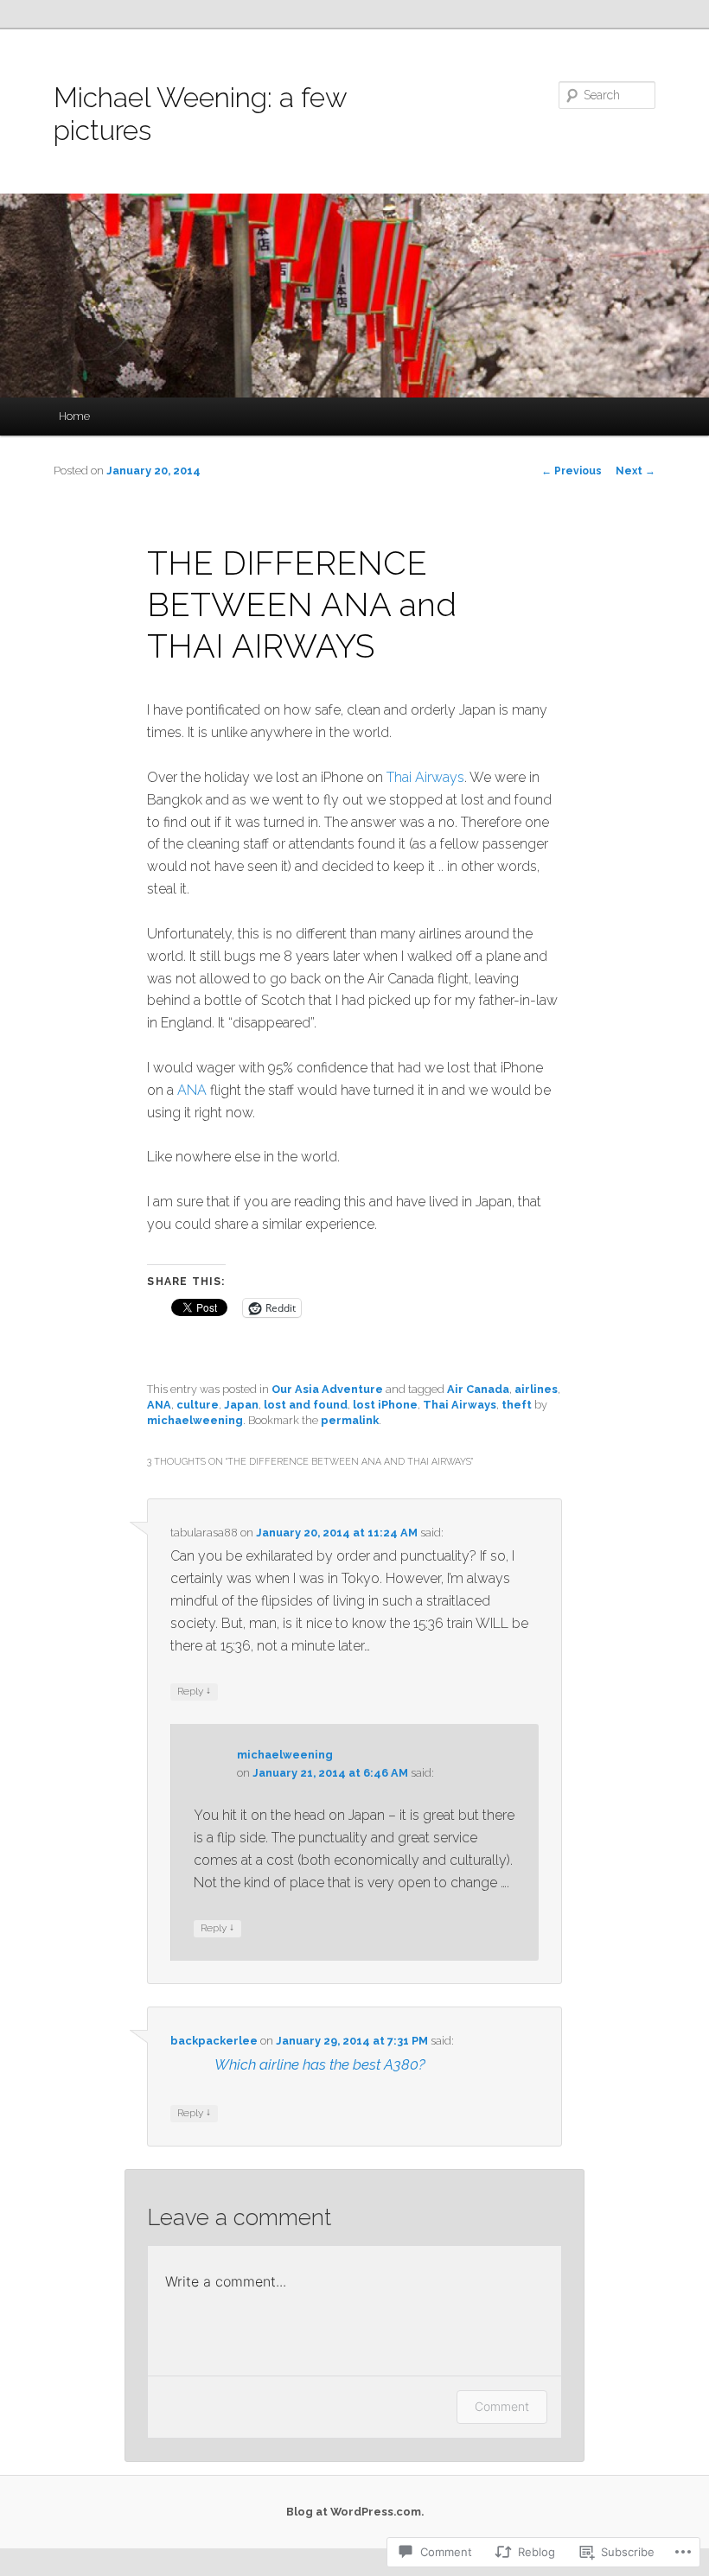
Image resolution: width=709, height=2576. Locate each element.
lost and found (306, 1405)
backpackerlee (214, 2041)
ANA (192, 1090)
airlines (536, 1389)
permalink (350, 1420)
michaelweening (195, 1420)
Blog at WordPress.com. (355, 2512)
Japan (241, 1405)
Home (74, 416)
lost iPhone (385, 1405)
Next (636, 471)
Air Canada (478, 1389)
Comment (502, 2406)
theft (517, 1405)
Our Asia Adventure (327, 1389)
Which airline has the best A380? (320, 2064)
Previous (572, 471)
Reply (194, 1691)
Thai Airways (425, 777)
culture (198, 1405)
